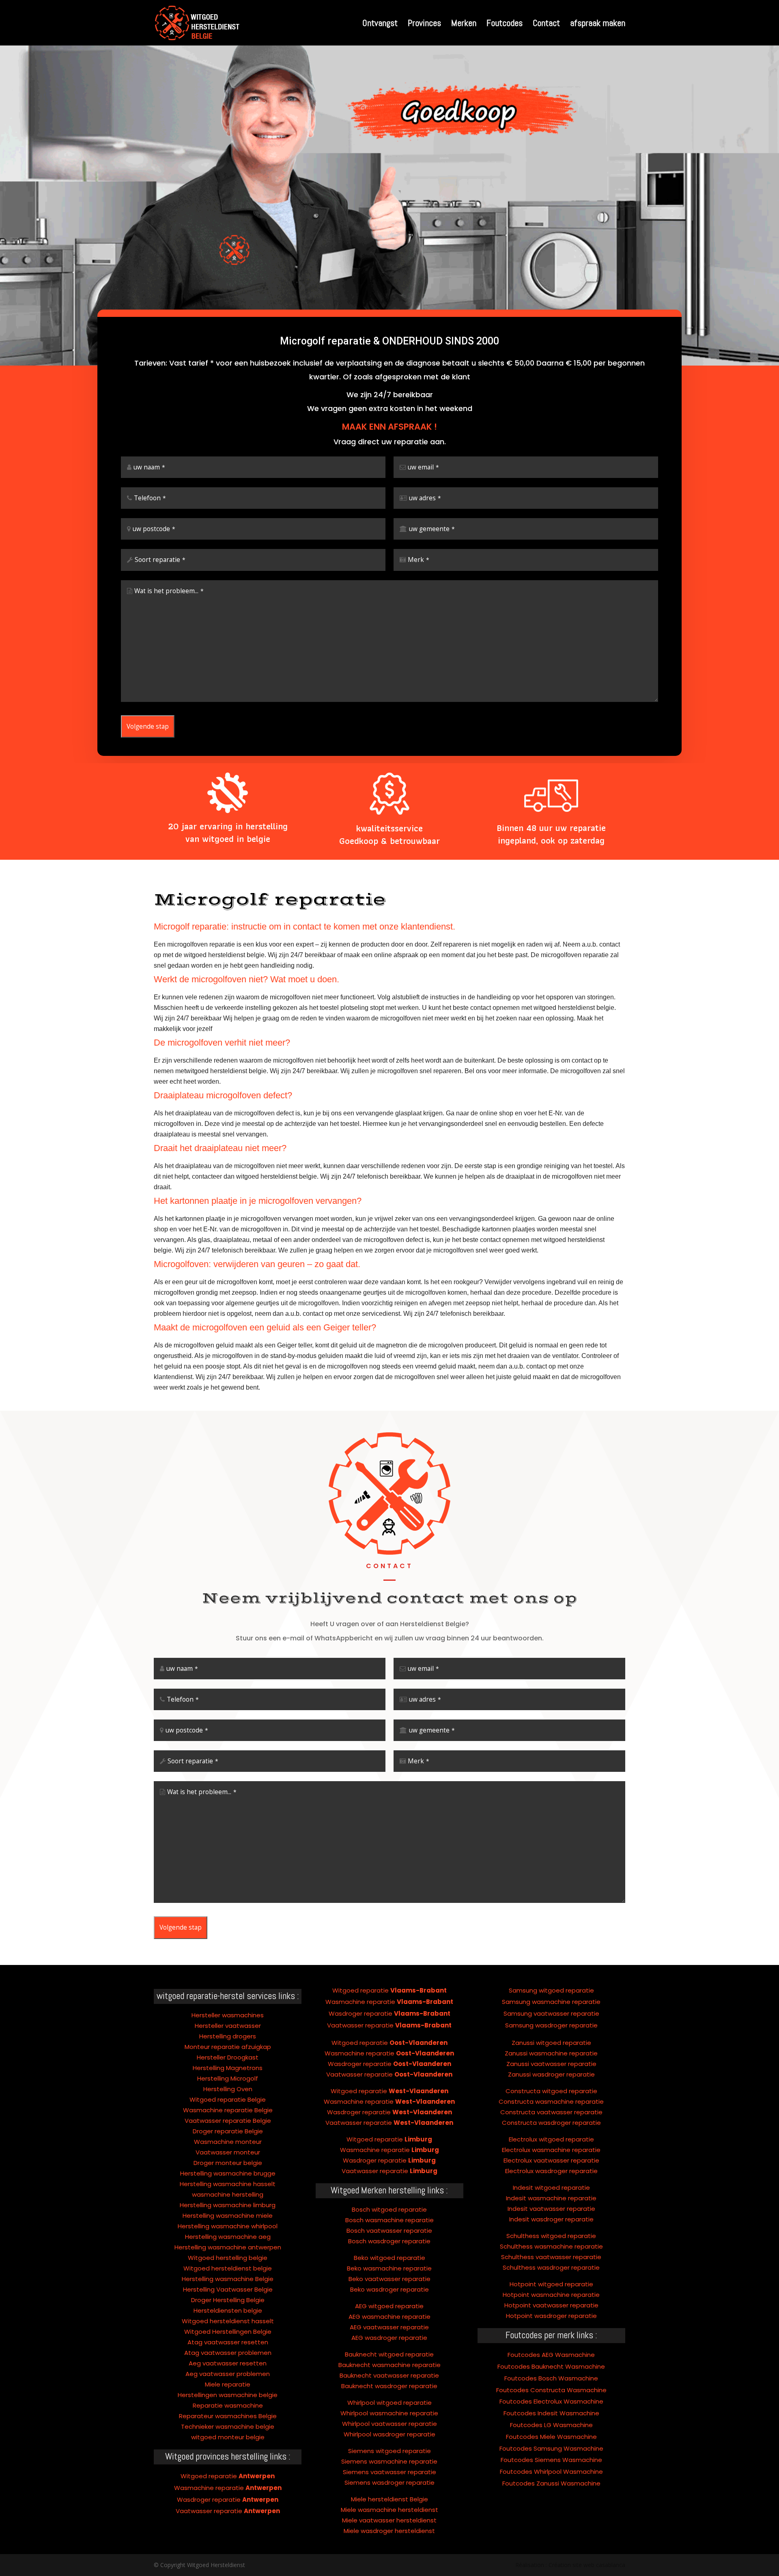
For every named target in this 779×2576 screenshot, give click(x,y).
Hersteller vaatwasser (228, 2026)
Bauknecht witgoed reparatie (389, 2354)
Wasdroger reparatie (228, 2500)
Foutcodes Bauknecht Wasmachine (551, 2366)
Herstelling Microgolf (228, 2078)
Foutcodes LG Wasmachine (551, 2425)
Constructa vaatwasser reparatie (551, 2112)
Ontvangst (380, 24)
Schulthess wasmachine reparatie (551, 2246)
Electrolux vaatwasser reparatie (551, 2160)
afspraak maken (598, 24)
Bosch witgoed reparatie (389, 2209)
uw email (423, 467)
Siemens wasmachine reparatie (389, 2461)
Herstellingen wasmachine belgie (228, 2395)
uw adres (425, 498)
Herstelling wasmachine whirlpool (228, 2226)
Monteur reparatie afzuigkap (228, 2047)
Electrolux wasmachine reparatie (551, 2150)
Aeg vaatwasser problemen (228, 2374)
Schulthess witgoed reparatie (551, 2236)
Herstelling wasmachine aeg (228, 2237)
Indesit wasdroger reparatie (551, 2219)
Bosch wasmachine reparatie (389, 2220)
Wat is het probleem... (169, 591)
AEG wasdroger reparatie (389, 2338)
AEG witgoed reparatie (389, 2306)
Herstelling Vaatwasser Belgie (228, 2289)
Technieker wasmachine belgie (228, 2426)
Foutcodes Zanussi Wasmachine (551, 2483)
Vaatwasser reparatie (228, 2511)
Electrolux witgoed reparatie (551, 2139)
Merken (464, 24)
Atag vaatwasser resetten (228, 2342)
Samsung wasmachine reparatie (551, 2002)
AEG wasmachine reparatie (389, 2317)
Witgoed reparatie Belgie (228, 2099)
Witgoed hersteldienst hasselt (228, 2321)
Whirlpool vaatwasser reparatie (389, 2424)
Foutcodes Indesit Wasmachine (551, 2413)
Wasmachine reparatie (228, 2488)
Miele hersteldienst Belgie (389, 2499)
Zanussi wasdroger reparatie (551, 2074)
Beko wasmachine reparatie (389, 2268)
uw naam (149, 467)
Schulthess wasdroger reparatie (551, 2267)
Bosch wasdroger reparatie (389, 2241)
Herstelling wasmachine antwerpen (228, 2247)
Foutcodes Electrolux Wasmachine (551, 2401)
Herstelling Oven (228, 2089)
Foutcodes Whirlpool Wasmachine (551, 2472)
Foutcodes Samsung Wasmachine (551, 2448)
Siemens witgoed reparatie (389, 2451)
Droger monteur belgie (228, 2163)
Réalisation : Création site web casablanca (570, 2565)
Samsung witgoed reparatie (551, 1990)
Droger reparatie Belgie (228, 2131)
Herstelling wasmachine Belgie (228, 2279)
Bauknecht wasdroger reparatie (389, 2386)
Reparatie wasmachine (228, 2405)
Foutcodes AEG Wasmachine (551, 2355)
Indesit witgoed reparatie (551, 2188)
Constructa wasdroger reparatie (551, 2123)
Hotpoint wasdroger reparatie (551, 2316)
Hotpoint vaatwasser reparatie (551, 2305)
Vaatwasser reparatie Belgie (228, 2121)
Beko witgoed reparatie (389, 2258)
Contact (546, 24)
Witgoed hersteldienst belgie (228, 2268)
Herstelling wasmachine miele (228, 2216)
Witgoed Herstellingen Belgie (228, 2332)
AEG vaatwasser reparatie (389, 2327)
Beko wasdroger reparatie (389, 2289)
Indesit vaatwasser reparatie (551, 2209)
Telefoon (150, 498)
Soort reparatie (160, 560)
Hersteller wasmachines (228, 2015)
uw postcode (154, 529)
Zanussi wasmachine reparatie (551, 2053)
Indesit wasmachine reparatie (551, 2198)
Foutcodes (505, 24)
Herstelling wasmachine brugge (228, 2173)
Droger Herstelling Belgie (228, 2300)
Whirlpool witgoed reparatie (389, 2403)
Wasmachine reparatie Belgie (228, 2110)
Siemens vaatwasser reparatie (389, 2472)
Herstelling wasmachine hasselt (228, 2184)
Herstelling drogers (228, 2036)
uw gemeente (432, 529)
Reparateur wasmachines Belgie (228, 2416)
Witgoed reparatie (228, 2476)
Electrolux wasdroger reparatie (551, 2171)
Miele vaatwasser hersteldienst (389, 2520)
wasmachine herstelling (228, 2194)
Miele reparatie (228, 2384)
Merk (419, 560)
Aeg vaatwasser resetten (228, 2363)
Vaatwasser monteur (228, 2152)
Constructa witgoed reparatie (551, 2091)
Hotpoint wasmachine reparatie (551, 2295)
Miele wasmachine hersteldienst (389, 2510)
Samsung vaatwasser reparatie (551, 2013)
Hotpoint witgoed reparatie (551, 2284)
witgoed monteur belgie (228, 2437)
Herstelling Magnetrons (228, 2068)
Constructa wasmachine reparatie (551, 2101)
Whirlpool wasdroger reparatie (389, 2434)
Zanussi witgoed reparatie (551, 2043)
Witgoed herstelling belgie (228, 2258)
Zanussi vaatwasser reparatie (551, 2064)
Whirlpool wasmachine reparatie (389, 2413)
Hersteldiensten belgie (228, 2310)
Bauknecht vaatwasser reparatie (389, 2375)
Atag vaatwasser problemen (228, 2353)
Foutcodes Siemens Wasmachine (551, 2460)
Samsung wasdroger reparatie (551, 2025)
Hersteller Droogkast (228, 2057)
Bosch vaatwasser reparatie (389, 2231)
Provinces (424, 24)
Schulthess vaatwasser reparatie (551, 2257)
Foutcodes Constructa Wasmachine (551, 2390)
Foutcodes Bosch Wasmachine (551, 2378)
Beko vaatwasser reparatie (389, 2279)
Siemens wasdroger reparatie (389, 2482)
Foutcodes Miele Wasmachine (551, 2437)
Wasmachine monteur (228, 2142)
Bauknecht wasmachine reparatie (389, 2365)
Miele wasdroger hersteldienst (389, 2531)
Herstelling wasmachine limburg (228, 2205)
